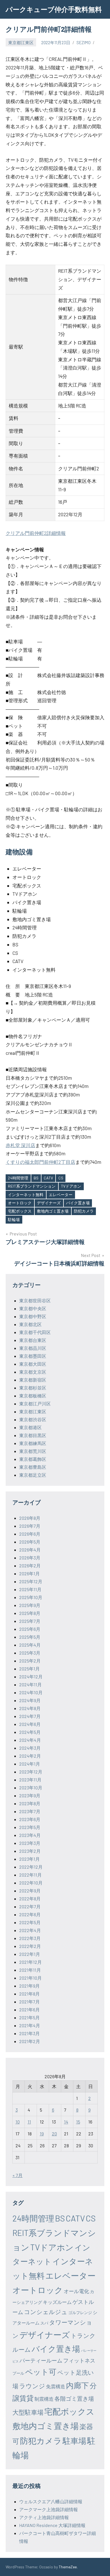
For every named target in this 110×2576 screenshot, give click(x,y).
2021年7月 (29, 2002)
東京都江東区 (21, 42)
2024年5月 (30, 1732)
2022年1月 (30, 1954)
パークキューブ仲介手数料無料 (54, 9)
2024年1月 (30, 1764)
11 (29, 2122)
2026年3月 (30, 1558)
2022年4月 (30, 1930)
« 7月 (17, 2175)
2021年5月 (29, 2017)
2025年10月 (31, 1597)
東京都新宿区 (33, 1380)
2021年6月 (29, 2010)
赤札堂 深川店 (20, 1145)
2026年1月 (29, 1573)
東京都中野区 (33, 1316)
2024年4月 (30, 1740)
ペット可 (41, 2372)
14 (66, 2122)
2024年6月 (30, 1724)
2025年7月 (30, 1621)
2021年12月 (30, 1962)
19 (42, 2134)
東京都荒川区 (33, 1451)
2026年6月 (30, 1534)
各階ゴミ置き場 (74, 2398)
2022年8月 (30, 1899)
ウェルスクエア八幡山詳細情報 (51, 2501)
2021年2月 (30, 2041)
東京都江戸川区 (35, 1404)
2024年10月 (31, 1692)
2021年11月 (30, 1970)
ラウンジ (32, 2386)
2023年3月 (30, 1843)
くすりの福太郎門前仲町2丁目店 (40, 1162)
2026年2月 (30, 1566)
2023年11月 (30, 1780)
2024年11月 (30, 1684)
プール (18, 2373)
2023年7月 (30, 1811)
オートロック (20, 1203)
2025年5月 (30, 1637)
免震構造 (56, 2386)
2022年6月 (30, 1914)
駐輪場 (14, 1219)
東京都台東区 (33, 1340)
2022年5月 (30, 1922)
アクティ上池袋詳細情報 (44, 2517)
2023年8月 (30, 1803)
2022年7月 (30, 1906)
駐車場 (74, 2441)
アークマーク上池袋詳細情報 (49, 2509)
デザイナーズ (49, 1203)
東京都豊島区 (33, 1467)
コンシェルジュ (46, 2312)
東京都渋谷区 (33, 1419)
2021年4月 (30, 2025)
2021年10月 (30, 1978)
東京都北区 (30, 1324)
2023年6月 (30, 1819)
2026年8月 (30, 1518)
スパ (44, 2323)
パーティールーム (41, 2360)
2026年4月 (30, 1550)
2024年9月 (30, 1700)
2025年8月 (30, 1613)
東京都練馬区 (33, 1443)
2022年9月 (30, 1891)
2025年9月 (30, 1605)
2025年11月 (30, 1589)
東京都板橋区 (33, 1396)
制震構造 (44, 2399)
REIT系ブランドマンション (32, 1186)
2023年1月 (29, 1859)
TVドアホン (71, 1186)
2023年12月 (31, 1772)
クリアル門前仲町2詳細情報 (36, 533)
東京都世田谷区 (35, 1300)
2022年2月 (30, 1946)
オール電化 (76, 2291)
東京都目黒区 (33, 1435)
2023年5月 (30, 1827)
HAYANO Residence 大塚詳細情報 (52, 2525)
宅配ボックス (20, 1211)
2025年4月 (30, 1645)
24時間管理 (18, 1178)
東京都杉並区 (33, 1388)
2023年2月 (30, 1851)
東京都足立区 (33, 1475)
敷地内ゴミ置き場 (53, 1211)
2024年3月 (30, 1748)
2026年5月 (30, 1542)
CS (61, 1178)
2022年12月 (31, 1867)
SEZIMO (83, 42)
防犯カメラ (84, 1211)
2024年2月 (30, 1756)
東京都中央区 (33, 1308)
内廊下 (77, 2385)
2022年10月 (31, 1883)
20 (54, 2134)
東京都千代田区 (35, 1332)
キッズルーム (57, 2302)
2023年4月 (30, 1835)
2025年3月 (30, 1653)
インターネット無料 (26, 1195)
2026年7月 (30, 1526)
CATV (48, 1178)
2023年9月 (30, 1795)
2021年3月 (29, 2033)
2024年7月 (30, 1716)
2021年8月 (29, 1994)
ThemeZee (68, 2567)
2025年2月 (30, 1661)
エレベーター (61, 1195)
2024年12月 (31, 1677)
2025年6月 (30, 1629)
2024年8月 (30, 1708)
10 (18, 2122)
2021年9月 (29, 1986)
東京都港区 (30, 1427)
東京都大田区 (33, 1364)
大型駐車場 (28, 2412)
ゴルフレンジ (80, 2313)
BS (36, 1178)
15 (78, 2122)
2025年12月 (31, 1581)
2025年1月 (29, 1669)
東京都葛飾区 (33, 1459)
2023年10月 (31, 1788)
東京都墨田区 (33, 1356)
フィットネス (79, 2360)
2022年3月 (30, 1938)
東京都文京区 (33, 1372)
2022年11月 (30, 1875)
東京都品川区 (33, 1348)
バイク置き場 (78, 1203)
